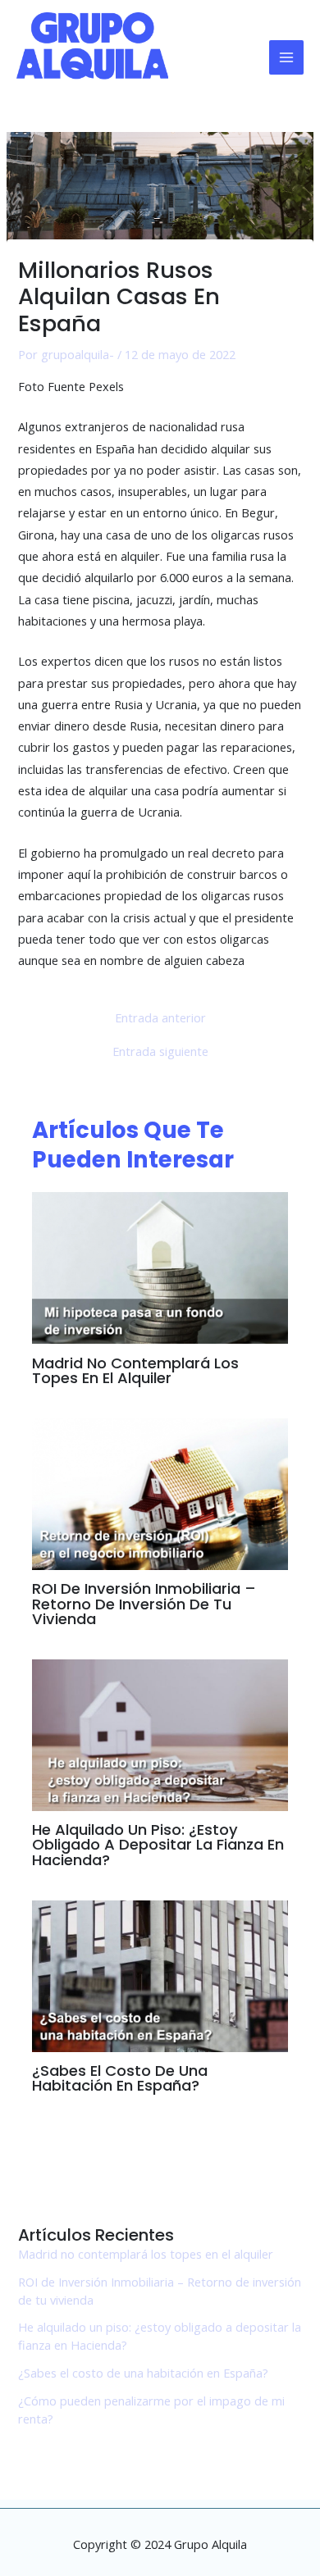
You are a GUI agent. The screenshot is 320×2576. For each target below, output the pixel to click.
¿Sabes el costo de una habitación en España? (120, 2078)
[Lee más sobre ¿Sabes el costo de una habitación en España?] (160, 1974)
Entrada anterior (160, 1018)
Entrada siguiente (160, 1051)
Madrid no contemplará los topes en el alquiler (135, 1370)
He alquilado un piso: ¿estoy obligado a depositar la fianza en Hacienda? (158, 1844)
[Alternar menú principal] (286, 57)
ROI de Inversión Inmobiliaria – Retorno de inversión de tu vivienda (144, 1603)
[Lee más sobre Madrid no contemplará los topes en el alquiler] (160, 1266)
